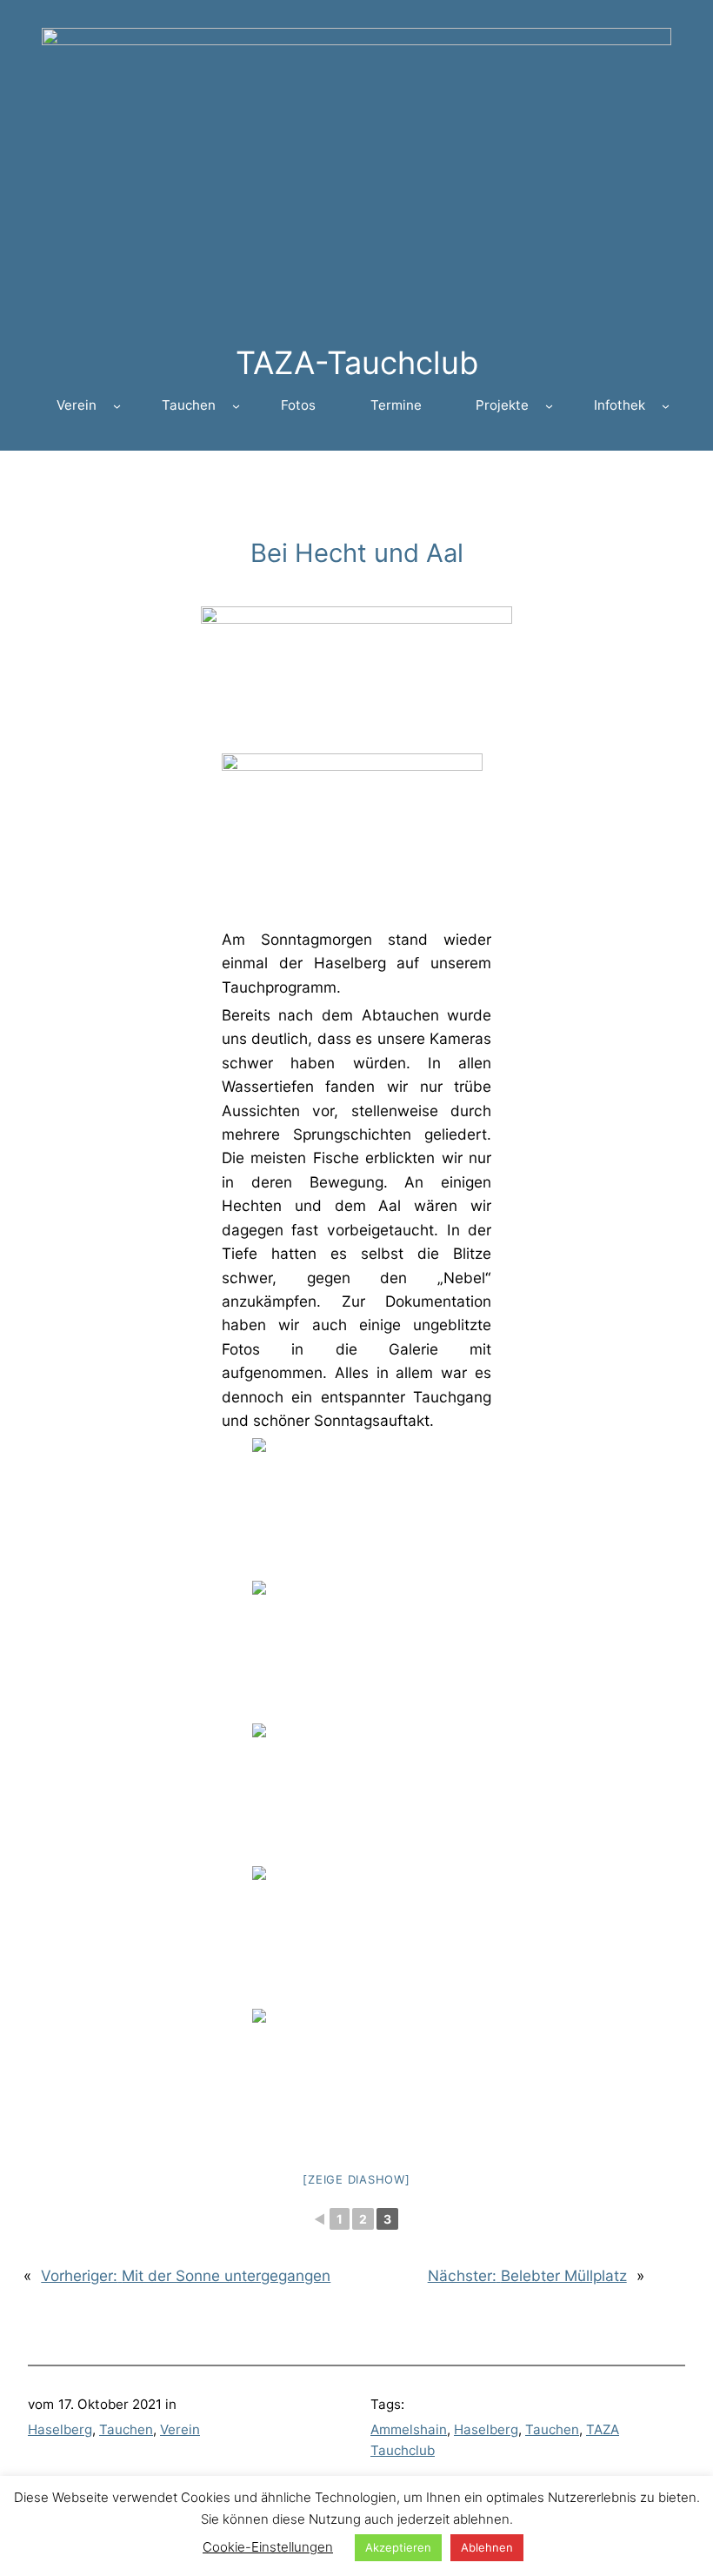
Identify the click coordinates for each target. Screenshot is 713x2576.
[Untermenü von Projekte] (549, 406)
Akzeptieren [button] (398, 2547)
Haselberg (60, 2429)
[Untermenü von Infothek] (666, 406)
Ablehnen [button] (487, 2547)
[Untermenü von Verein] (117, 406)
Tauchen (126, 2429)
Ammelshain (409, 2429)
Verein (180, 2429)
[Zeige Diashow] (356, 2179)
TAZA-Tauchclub (357, 363)
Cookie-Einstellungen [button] (268, 2547)
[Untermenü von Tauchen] (236, 406)
